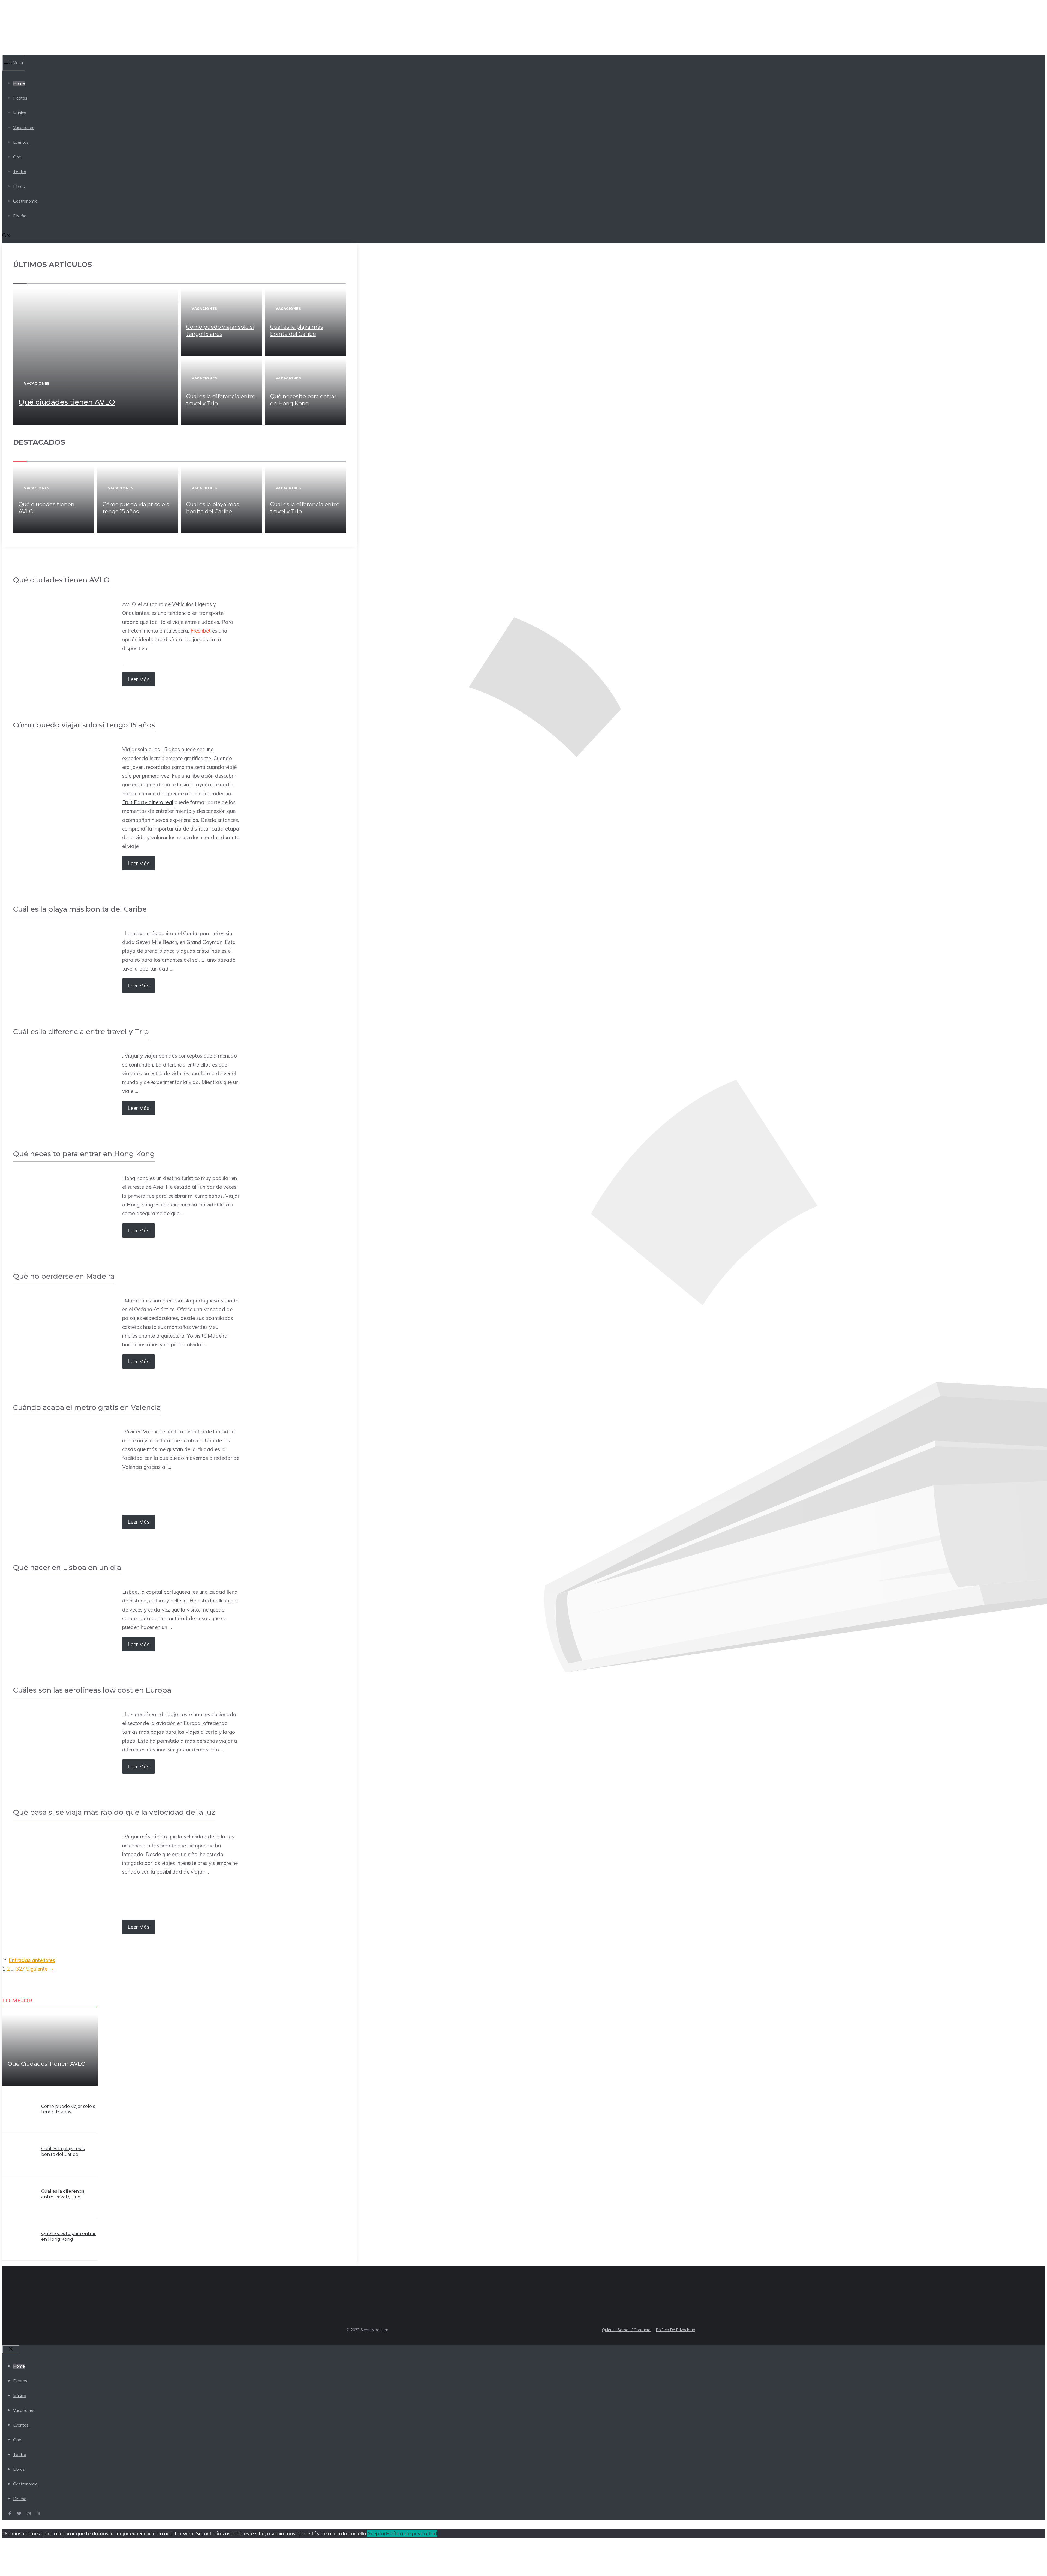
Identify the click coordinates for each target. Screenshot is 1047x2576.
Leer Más (139, 679)
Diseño (20, 216)
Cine (17, 157)
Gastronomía (25, 201)
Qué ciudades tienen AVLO (67, 402)
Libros (19, 186)
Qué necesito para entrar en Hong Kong (68, 2236)
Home (19, 83)
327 (20, 1969)
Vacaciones (24, 128)
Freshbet (201, 631)
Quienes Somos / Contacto (626, 2330)
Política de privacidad (411, 2533)
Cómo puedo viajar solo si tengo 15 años (68, 2109)
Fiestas (20, 98)
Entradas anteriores (32, 1960)
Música (20, 113)
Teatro (20, 172)
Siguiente (40, 1969)
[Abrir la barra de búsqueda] (6, 236)
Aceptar (376, 2533)
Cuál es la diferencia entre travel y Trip (63, 2194)
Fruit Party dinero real (148, 802)
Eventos (21, 142)
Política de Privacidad (676, 2330)
